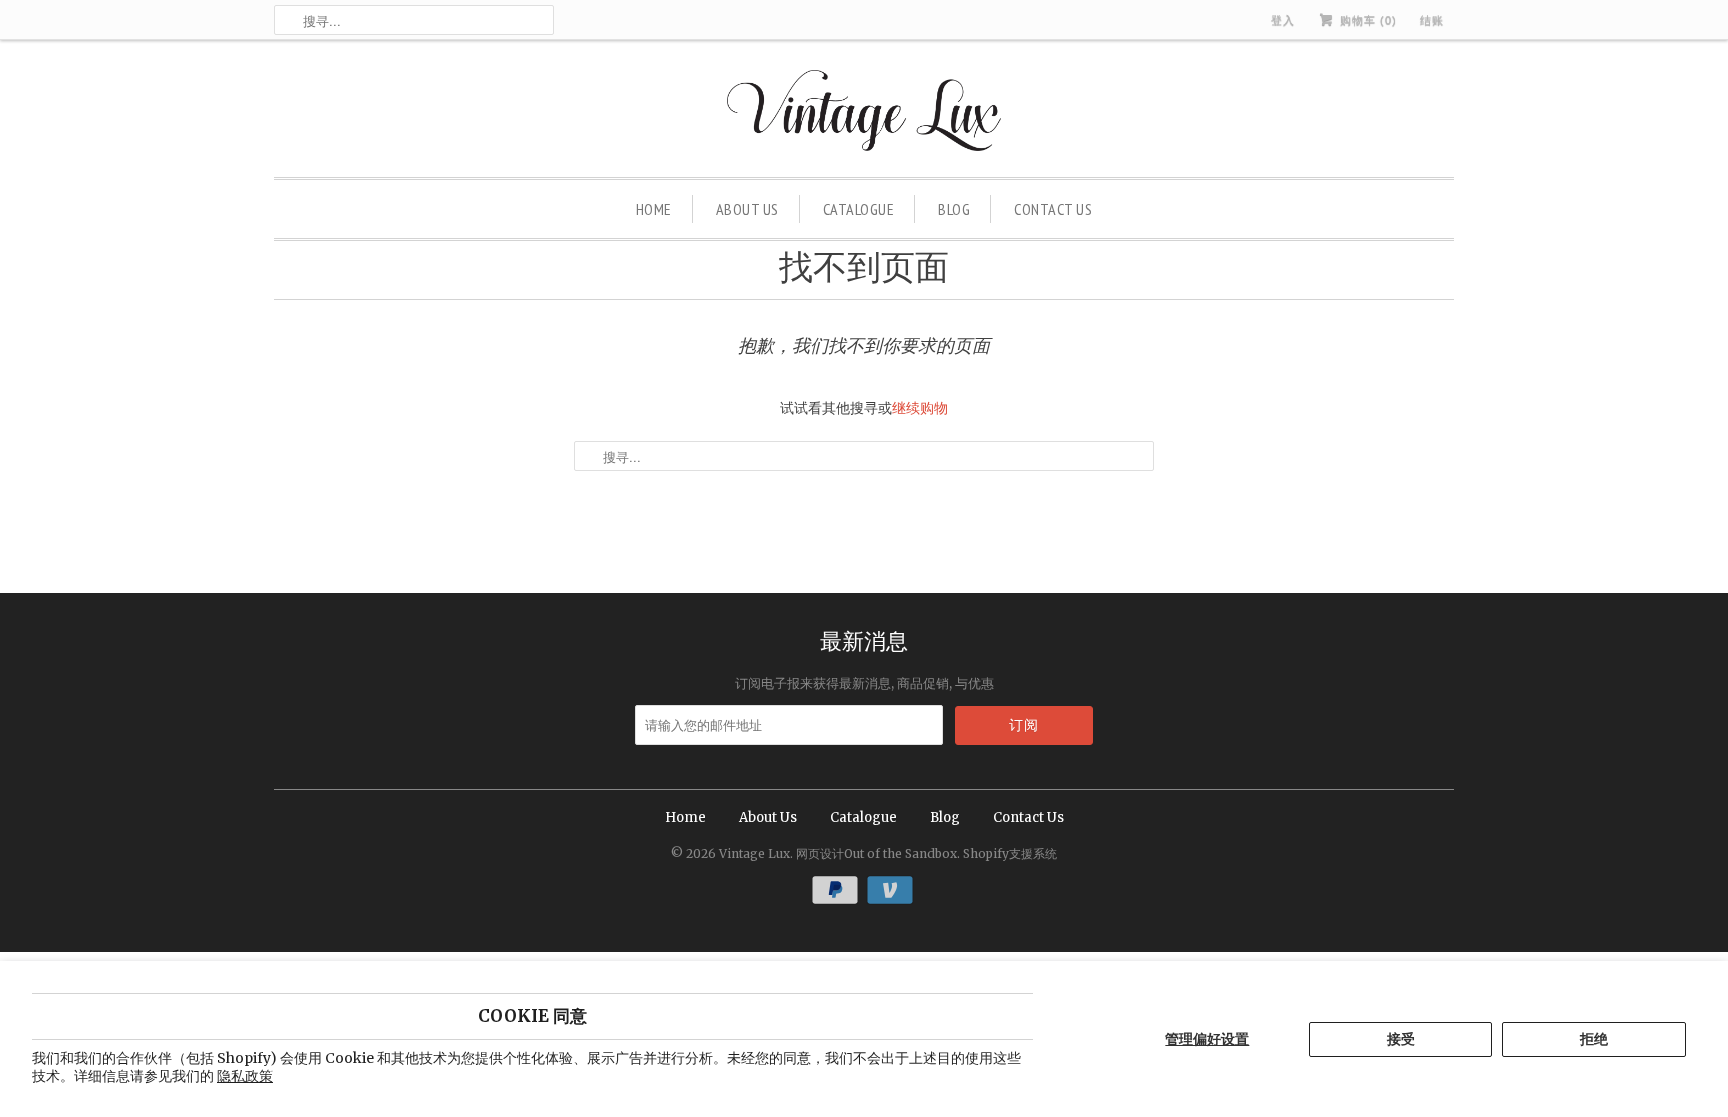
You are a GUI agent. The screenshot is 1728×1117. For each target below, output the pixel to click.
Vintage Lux (754, 853)
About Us (747, 209)
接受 (1401, 1039)
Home (654, 209)
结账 (1432, 20)
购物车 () (1366, 20)
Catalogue (859, 209)
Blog (954, 209)
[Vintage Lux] (864, 113)
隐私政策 (245, 1076)
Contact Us (1053, 209)
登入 (1283, 20)
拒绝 (1594, 1039)
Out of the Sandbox (900, 853)
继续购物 (920, 408)
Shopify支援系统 (1010, 853)
